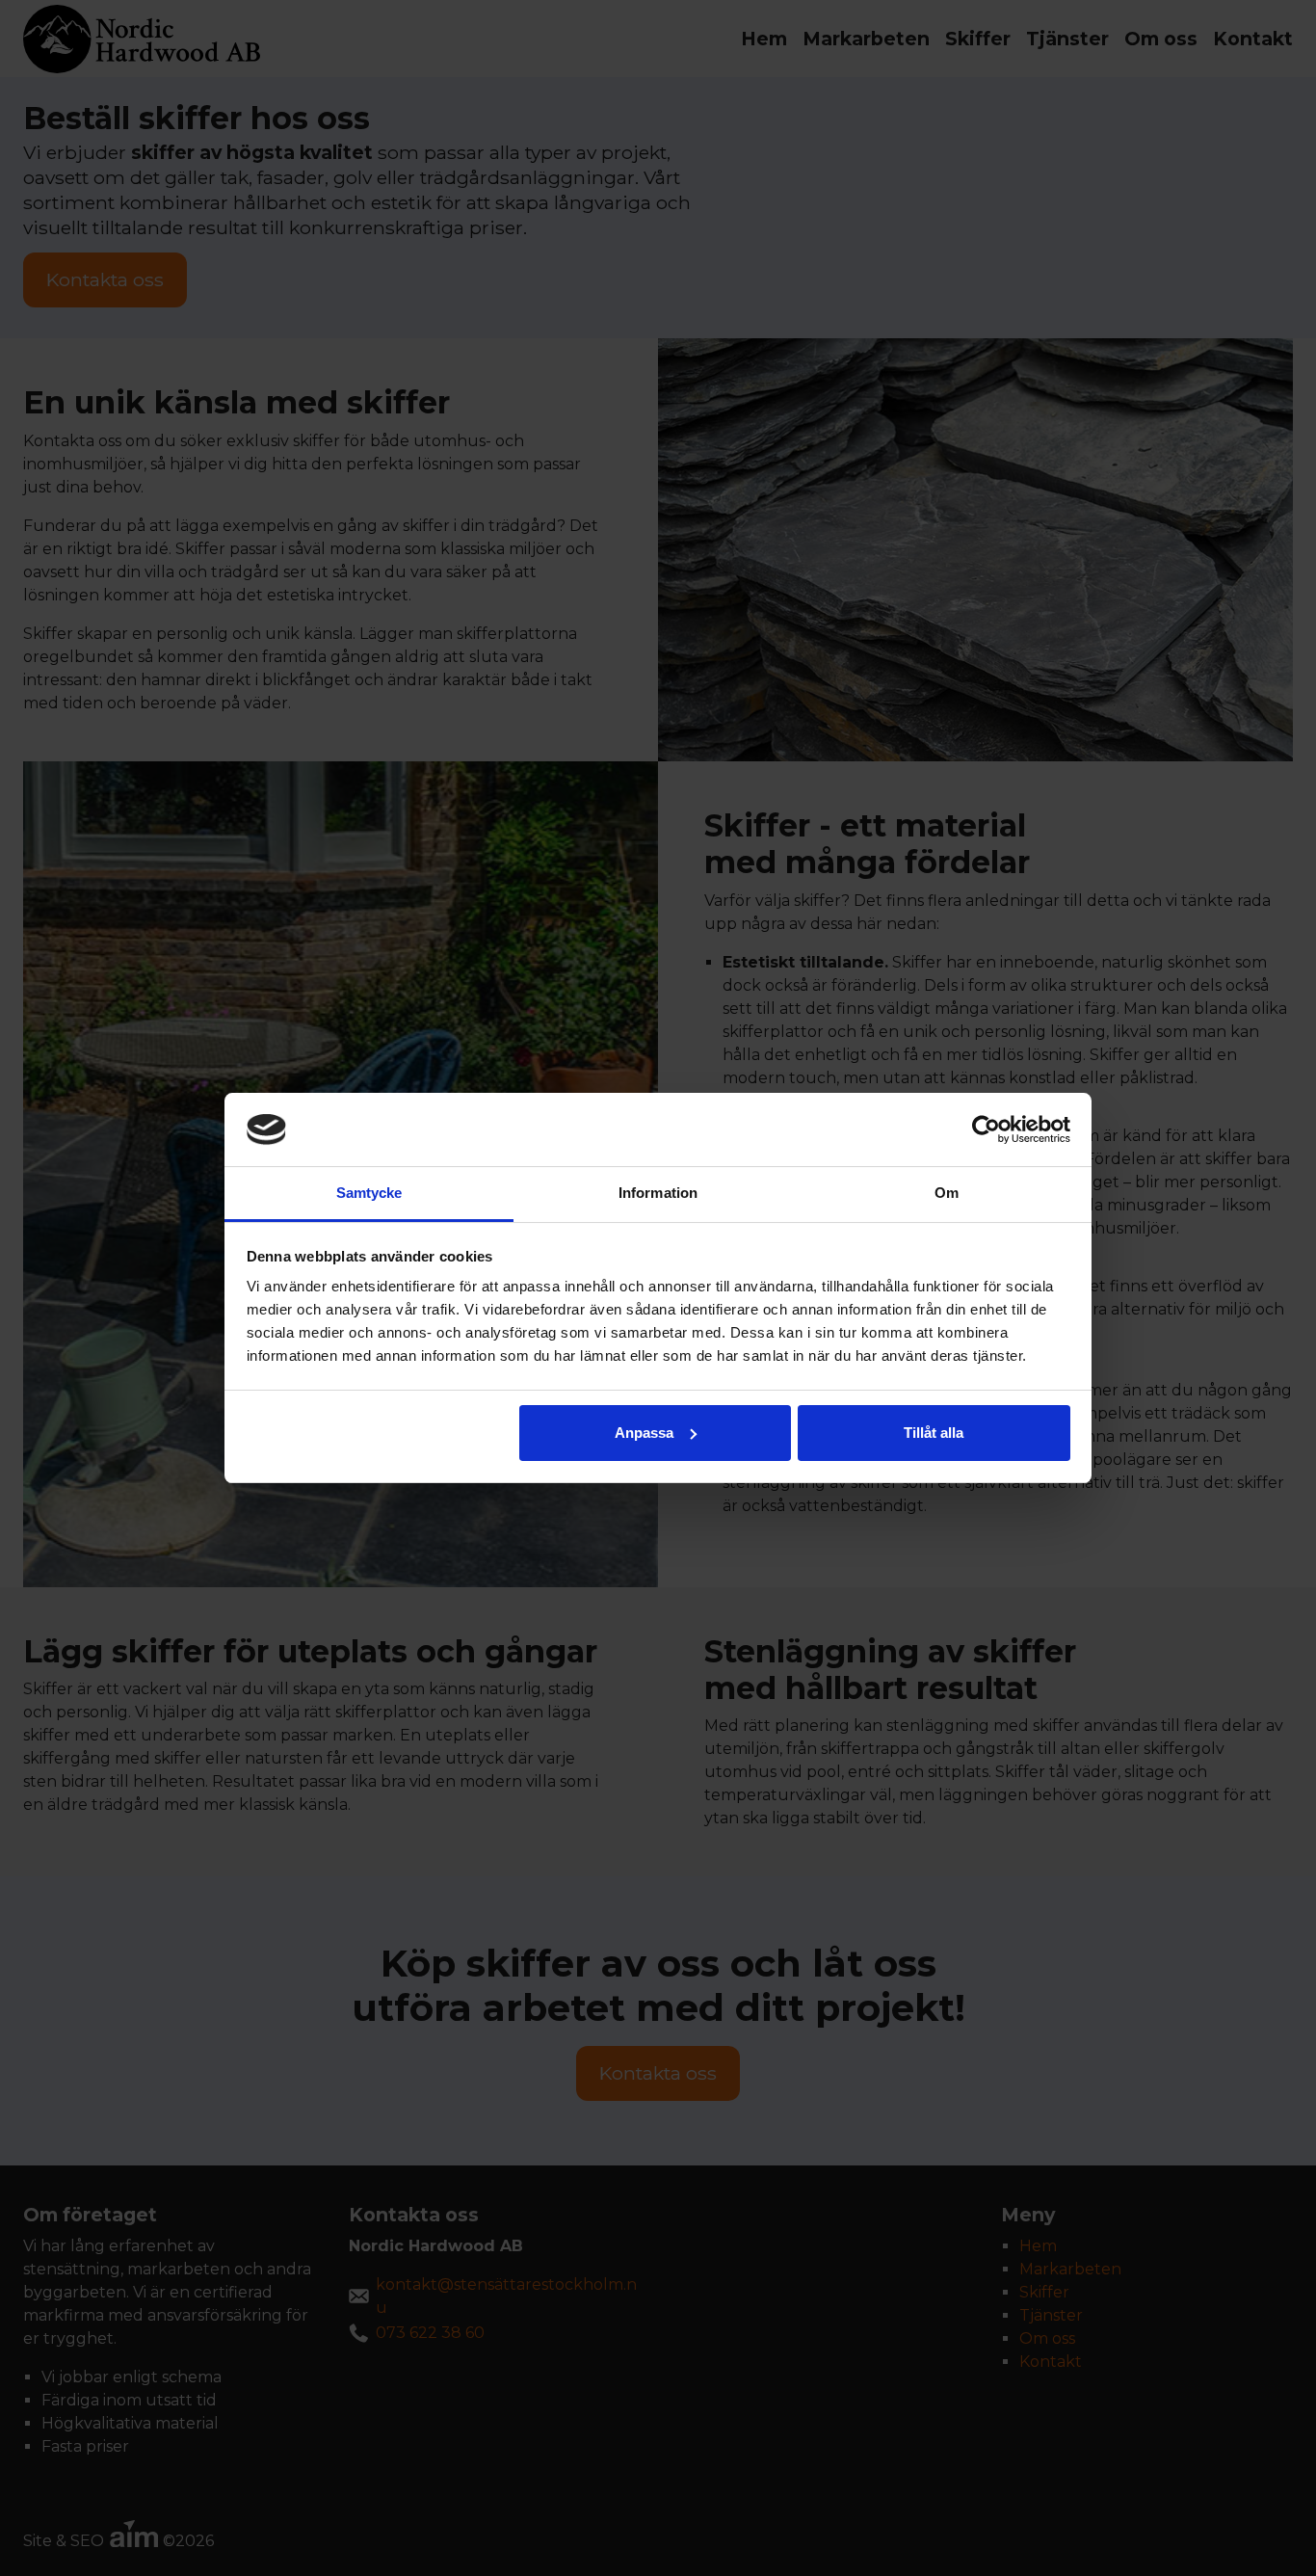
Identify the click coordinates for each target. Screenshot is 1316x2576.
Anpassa (644, 1433)
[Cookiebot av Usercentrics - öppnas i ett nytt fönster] (986, 1129)
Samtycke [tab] (369, 1193)
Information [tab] (658, 1193)
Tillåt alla (934, 1433)
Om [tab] (947, 1193)
